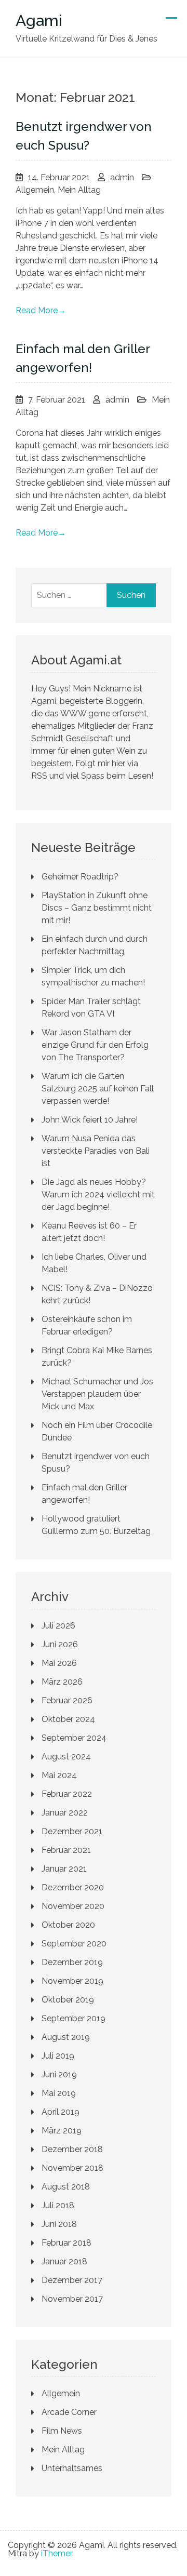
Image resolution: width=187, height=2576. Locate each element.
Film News (62, 2431)
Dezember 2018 (72, 2149)
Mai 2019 (59, 2093)
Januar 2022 (65, 1813)
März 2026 (62, 1682)
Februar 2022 (67, 1794)
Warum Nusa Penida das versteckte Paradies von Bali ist (96, 1151)
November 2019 (72, 1981)
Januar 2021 (64, 1869)
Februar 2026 (67, 1700)
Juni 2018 (59, 2224)
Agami (39, 21)
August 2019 (66, 2037)
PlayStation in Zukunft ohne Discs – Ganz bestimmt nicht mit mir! (97, 908)
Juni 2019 (59, 2074)
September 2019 (74, 2018)
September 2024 (74, 1738)
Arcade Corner (69, 2412)
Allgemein (35, 190)
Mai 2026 (59, 1663)
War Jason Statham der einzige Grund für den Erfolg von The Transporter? (95, 1045)
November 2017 (72, 2299)
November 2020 (73, 1906)
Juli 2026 (58, 1626)
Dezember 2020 (73, 1887)
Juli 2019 (58, 2056)
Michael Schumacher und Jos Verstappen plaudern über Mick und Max (97, 1394)
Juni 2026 (60, 1644)
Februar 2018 (66, 2243)
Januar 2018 (64, 2261)
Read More (41, 310)
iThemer (57, 2553)
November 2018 (72, 2168)
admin (122, 177)
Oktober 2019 (68, 2000)
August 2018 (66, 2187)
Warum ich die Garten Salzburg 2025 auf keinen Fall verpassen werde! (98, 1089)
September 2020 (74, 1944)
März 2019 (62, 2131)
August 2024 (66, 1757)
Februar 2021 (66, 1850)
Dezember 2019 (72, 1962)
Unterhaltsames (72, 2468)
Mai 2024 (59, 1775)
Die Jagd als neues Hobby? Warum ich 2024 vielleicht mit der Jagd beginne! (98, 1194)
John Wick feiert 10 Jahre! (90, 1120)
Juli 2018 (58, 2205)
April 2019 (61, 2112)
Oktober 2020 (68, 1925)
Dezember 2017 (72, 2280)
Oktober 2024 (68, 1719)
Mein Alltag (79, 190)
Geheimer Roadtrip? (80, 877)
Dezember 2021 (72, 1831)
